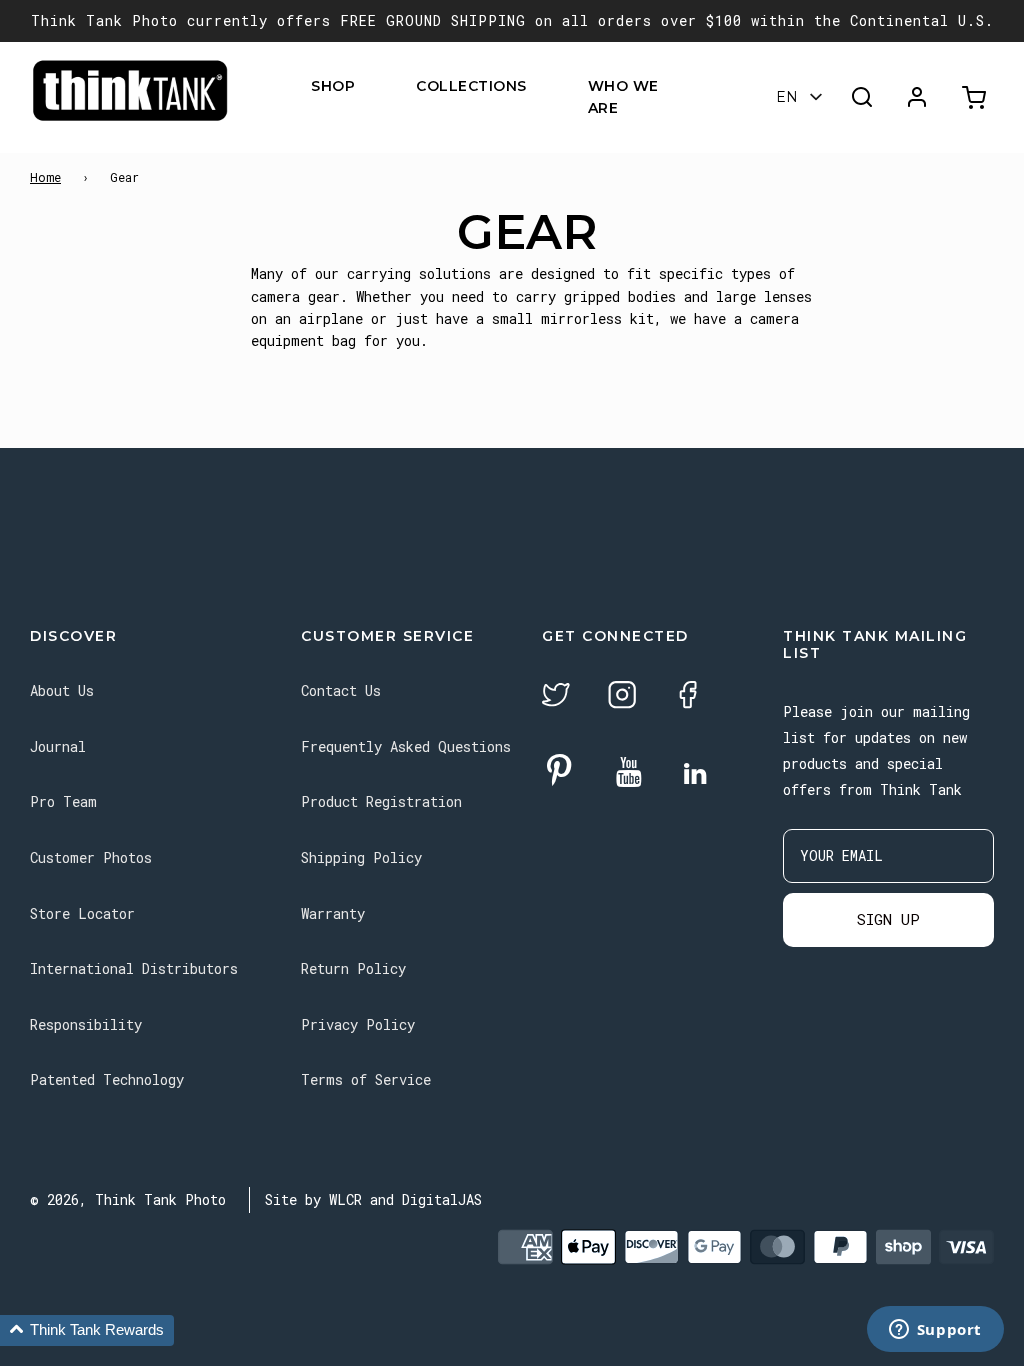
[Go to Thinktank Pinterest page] (559, 771)
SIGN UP (888, 919)
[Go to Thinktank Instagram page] (622, 697)
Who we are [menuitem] (623, 97)
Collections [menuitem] (471, 86)
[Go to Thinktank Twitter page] (556, 697)
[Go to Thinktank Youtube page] (629, 773)
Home (45, 177)
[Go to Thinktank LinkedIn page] (695, 775)
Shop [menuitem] (333, 86)
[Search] (862, 97)
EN (787, 97)
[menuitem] (367, 85)
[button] (87, 1330)
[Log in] (917, 97)
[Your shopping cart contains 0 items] (976, 97)
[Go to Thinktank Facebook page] (688, 697)
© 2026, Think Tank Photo (128, 1199)
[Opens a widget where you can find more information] (935, 1331)
